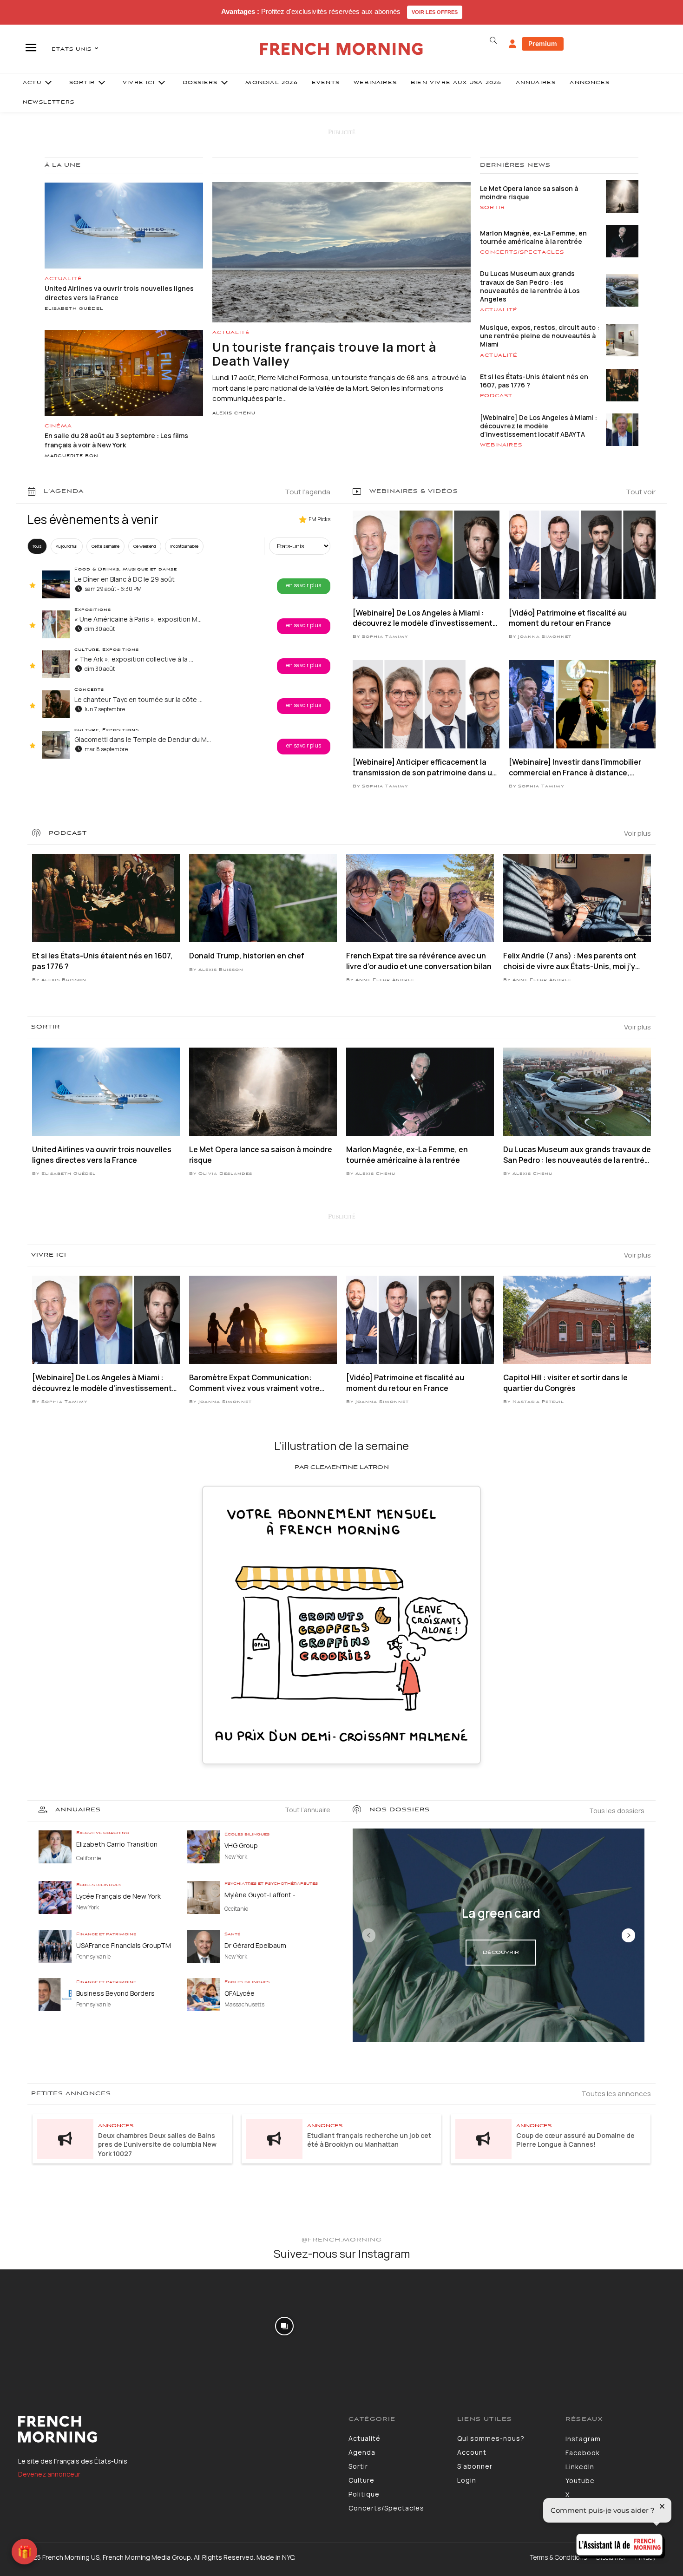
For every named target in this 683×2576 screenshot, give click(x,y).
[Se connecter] (512, 44)
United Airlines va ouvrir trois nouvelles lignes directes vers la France (102, 1154)
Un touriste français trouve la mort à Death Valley (324, 354)
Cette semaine (105, 546)
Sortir (493, 208)
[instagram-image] (56, 2326)
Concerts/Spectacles (522, 252)
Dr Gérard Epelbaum (255, 1945)
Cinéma (58, 426)
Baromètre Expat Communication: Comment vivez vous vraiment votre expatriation (254, 1383)
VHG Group (241, 1845)
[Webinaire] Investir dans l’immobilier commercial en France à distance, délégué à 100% (575, 767)
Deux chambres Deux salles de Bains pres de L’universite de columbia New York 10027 (157, 2144)
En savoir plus (304, 585)
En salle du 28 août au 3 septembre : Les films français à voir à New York (116, 440)
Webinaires (501, 445)
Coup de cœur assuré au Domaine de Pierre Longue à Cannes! (575, 2140)
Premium (543, 43)
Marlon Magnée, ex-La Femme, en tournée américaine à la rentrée (533, 237)
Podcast (496, 396)
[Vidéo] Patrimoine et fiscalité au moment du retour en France (568, 618)
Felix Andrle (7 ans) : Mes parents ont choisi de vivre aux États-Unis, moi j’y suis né (570, 961)
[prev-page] (369, 1935)
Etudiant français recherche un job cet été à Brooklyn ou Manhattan (369, 2140)
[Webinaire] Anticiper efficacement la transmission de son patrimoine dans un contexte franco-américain (425, 767)
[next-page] (628, 1935)
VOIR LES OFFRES (435, 12)
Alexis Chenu (234, 413)
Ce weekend (145, 546)
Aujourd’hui (67, 546)
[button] (493, 40)
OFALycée (240, 1993)
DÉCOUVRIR (501, 1953)
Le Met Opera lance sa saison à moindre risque (529, 193)
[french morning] (342, 49)
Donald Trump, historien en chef (247, 956)
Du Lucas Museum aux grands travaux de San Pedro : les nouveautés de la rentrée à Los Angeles (530, 286)
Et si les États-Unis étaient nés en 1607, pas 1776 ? (534, 381)
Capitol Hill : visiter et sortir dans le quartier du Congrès (565, 1383)
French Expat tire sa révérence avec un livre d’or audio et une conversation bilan (419, 961)
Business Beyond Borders (115, 1993)
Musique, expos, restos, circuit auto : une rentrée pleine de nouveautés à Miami (540, 336)
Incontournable (184, 546)
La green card (501, 1913)
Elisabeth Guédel (74, 309)
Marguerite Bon (72, 456)
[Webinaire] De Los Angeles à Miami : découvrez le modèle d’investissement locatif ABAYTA (539, 426)
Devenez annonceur (49, 2474)
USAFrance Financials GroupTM (124, 1945)
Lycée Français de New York (118, 1896)
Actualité (63, 279)
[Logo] (176, 2429)
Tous (37, 546)
